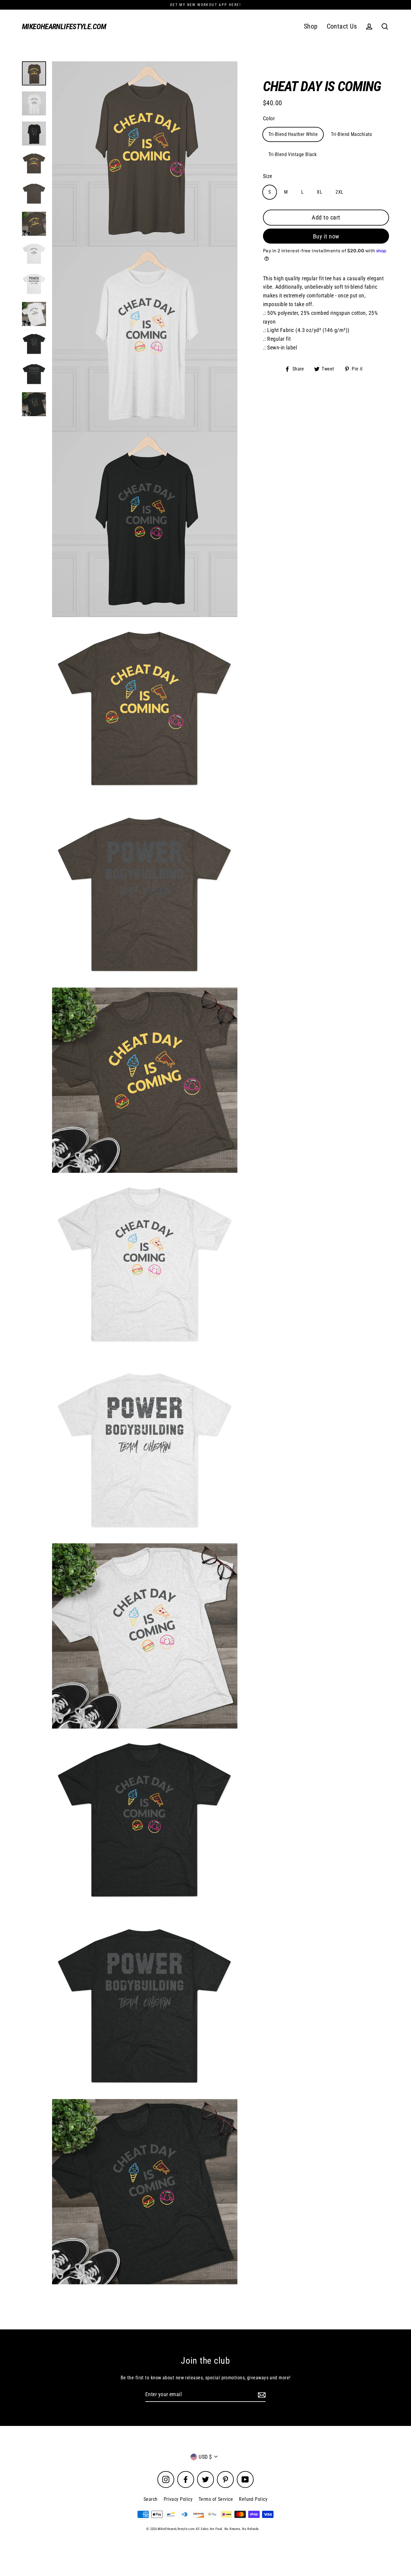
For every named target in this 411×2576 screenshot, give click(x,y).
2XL (339, 192)
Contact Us (342, 26)
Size (268, 176)
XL (320, 192)
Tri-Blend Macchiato (352, 134)
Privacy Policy (178, 2499)
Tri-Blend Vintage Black (292, 154)
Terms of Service (216, 2499)
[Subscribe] (261, 2395)
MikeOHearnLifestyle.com (64, 27)
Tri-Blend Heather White (293, 134)
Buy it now (326, 236)
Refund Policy (253, 2499)
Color (269, 118)
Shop (311, 26)
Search (151, 2499)
